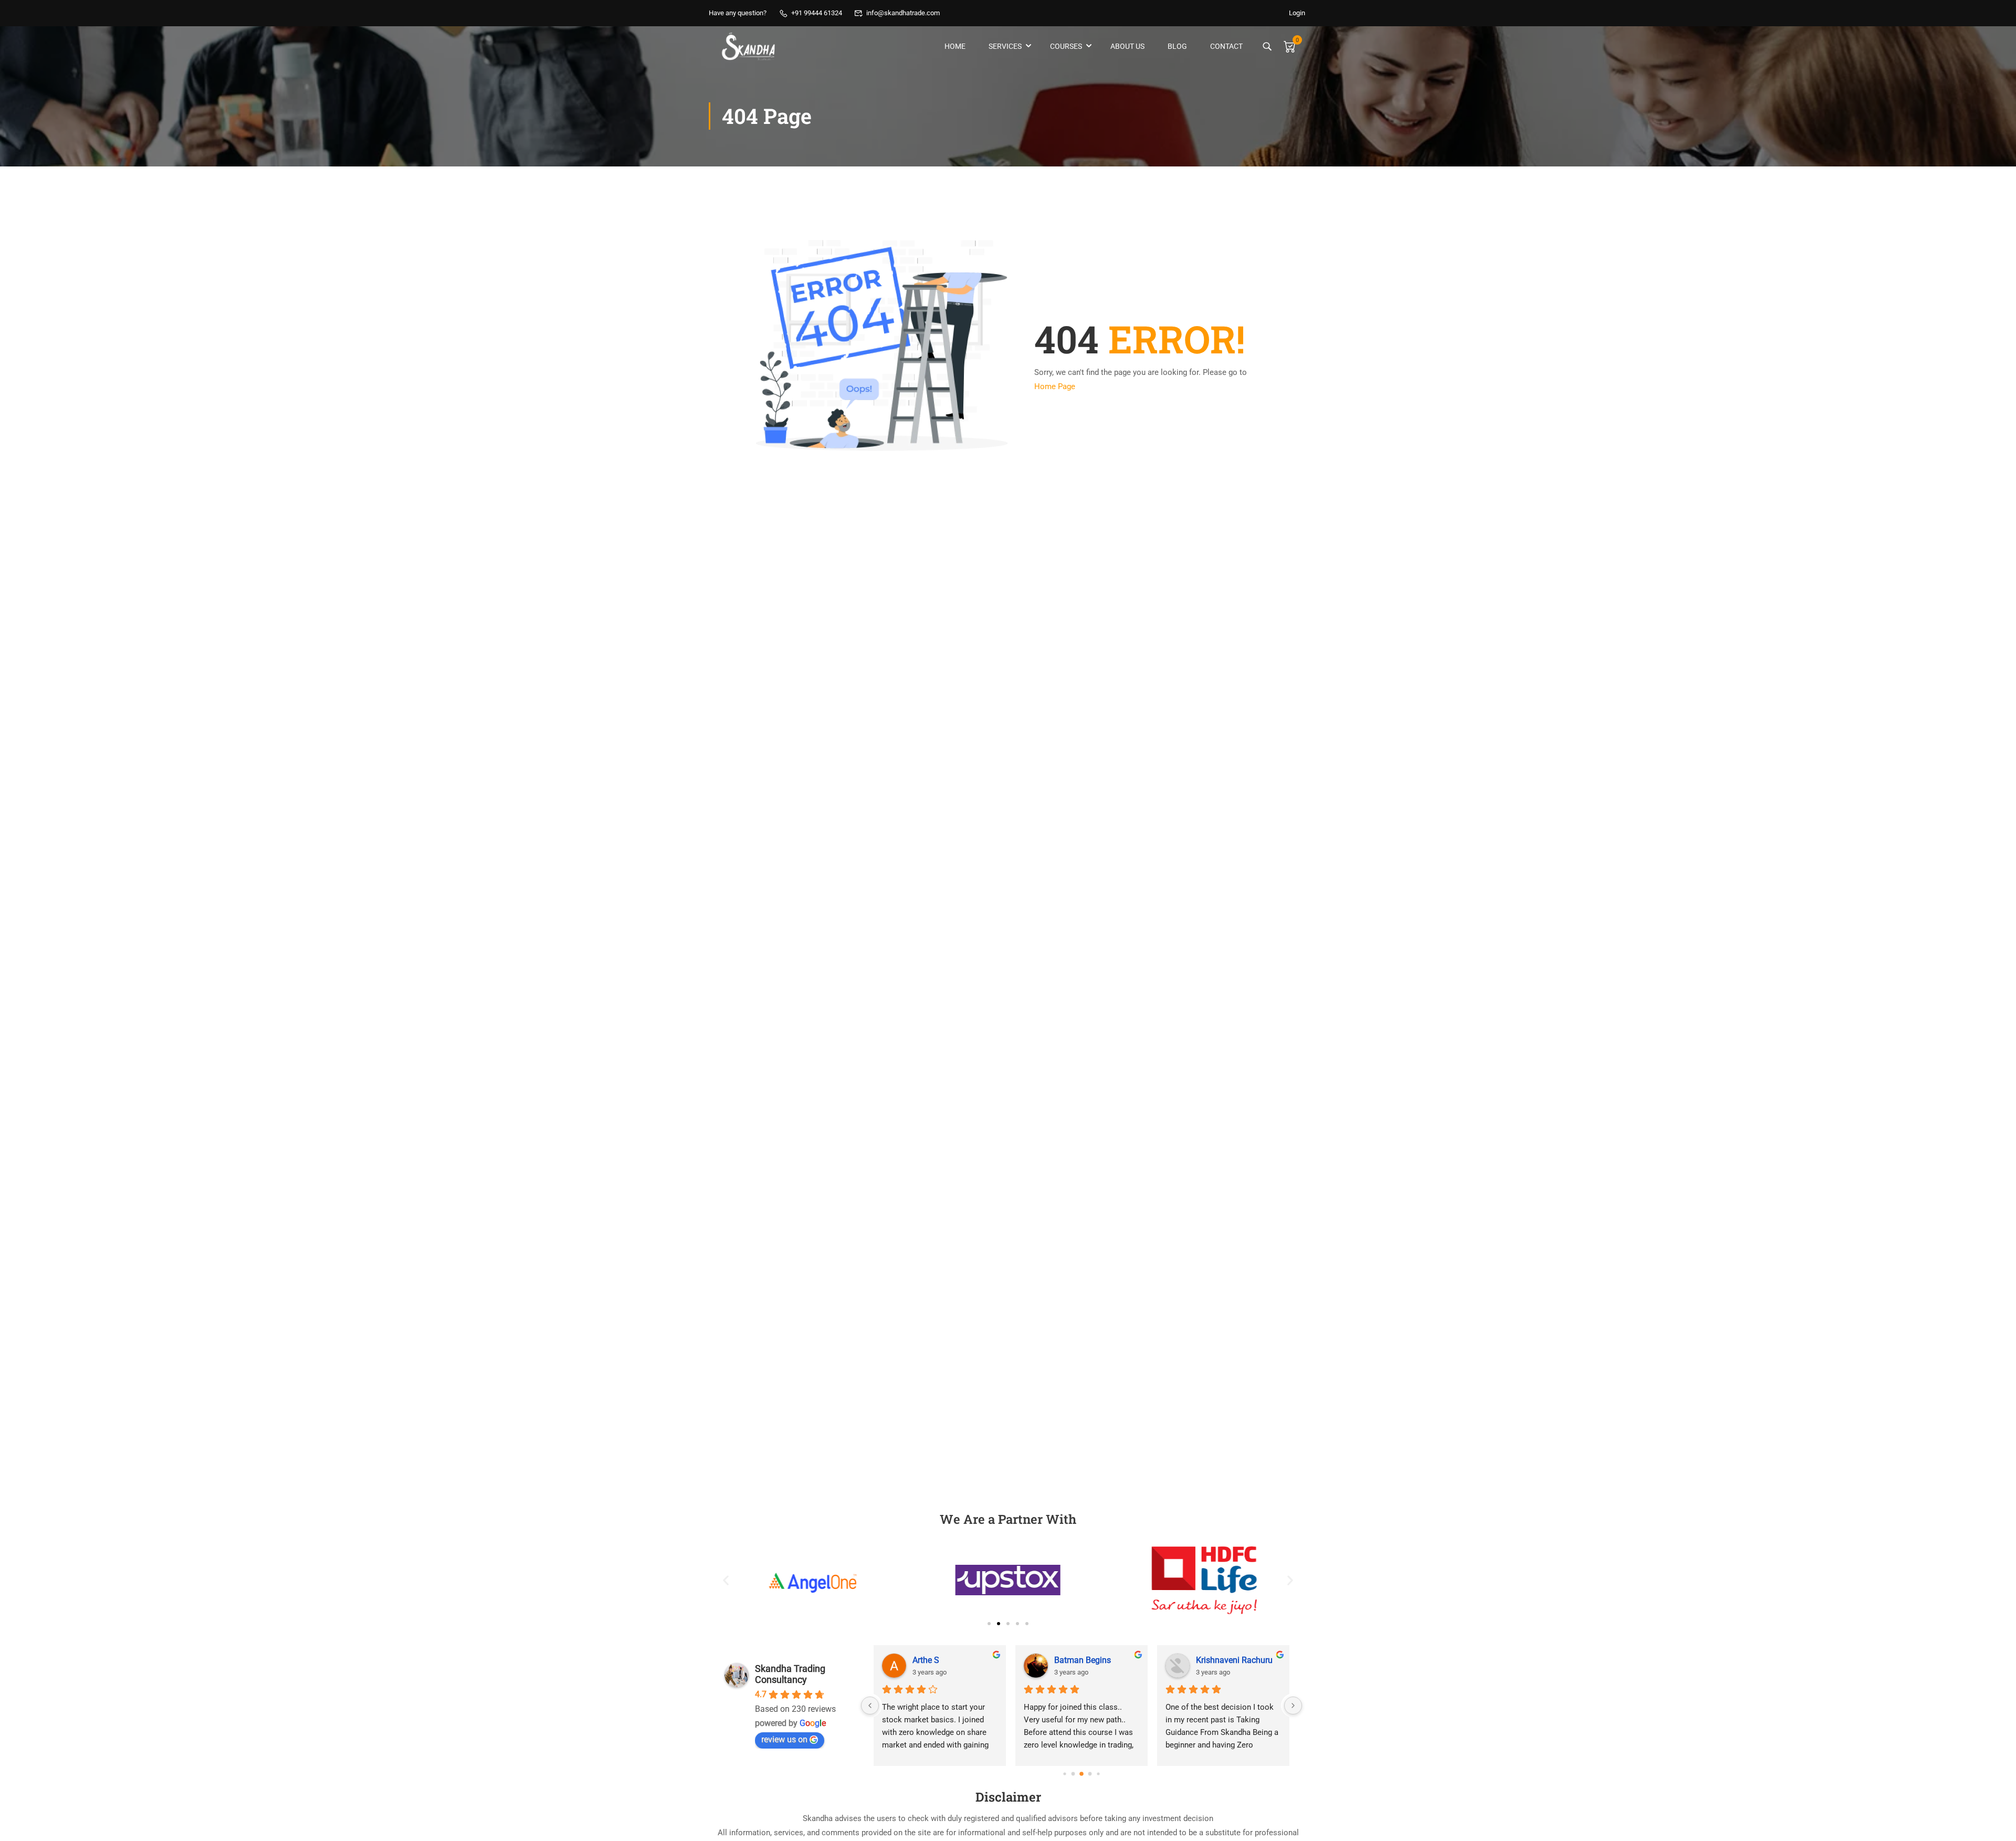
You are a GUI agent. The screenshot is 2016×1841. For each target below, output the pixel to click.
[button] (726, 1580)
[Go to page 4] (1098, 1774)
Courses (1066, 46)
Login (1297, 13)
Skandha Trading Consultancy (790, 1674)
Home (955, 46)
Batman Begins (1083, 1660)
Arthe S (926, 1660)
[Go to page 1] (1073, 1774)
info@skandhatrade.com (903, 13)
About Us (1127, 46)
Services (1005, 46)
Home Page (1055, 386)
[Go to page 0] (1064, 1774)
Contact (1226, 46)
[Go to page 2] (1081, 1774)
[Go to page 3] (1090, 1774)
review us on (784, 1739)
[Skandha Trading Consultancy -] (749, 46)
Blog (1177, 46)
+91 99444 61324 (817, 13)
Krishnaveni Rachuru (1234, 1660)
